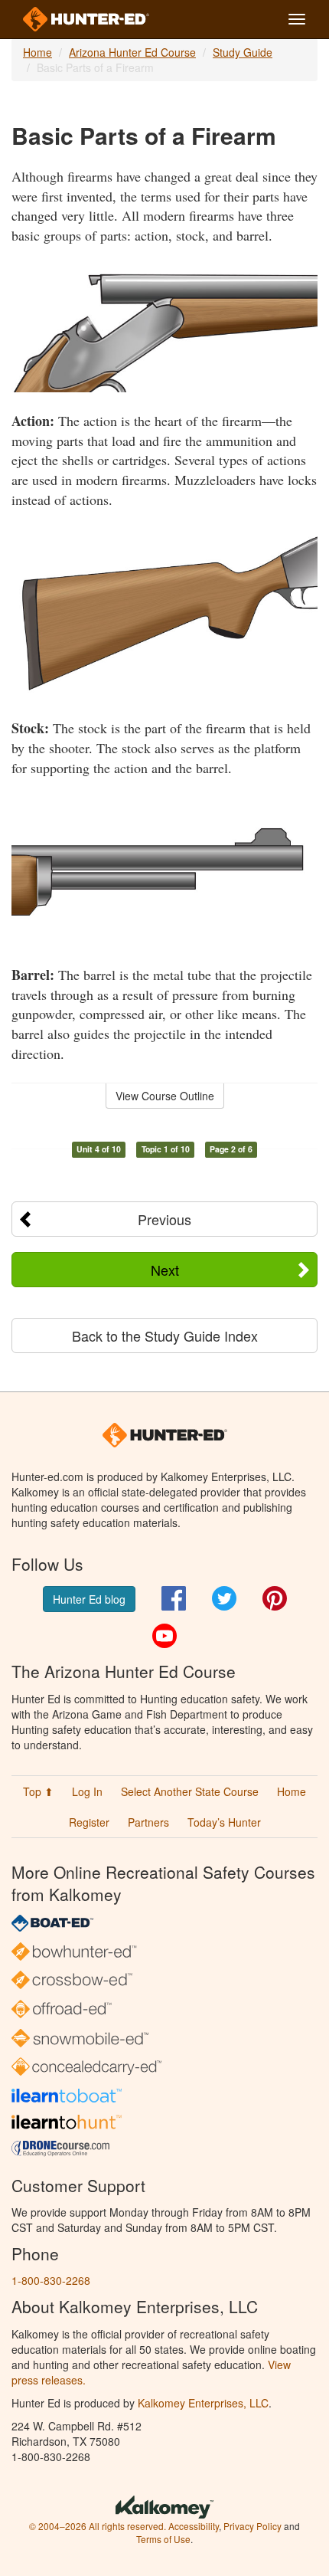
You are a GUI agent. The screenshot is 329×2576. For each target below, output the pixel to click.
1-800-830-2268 (51, 2280)
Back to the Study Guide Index (165, 1336)
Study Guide (243, 52)
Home (37, 52)
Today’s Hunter (224, 1822)
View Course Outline (165, 1096)
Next (165, 1270)
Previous (164, 1219)
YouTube (164, 1636)
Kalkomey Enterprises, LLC (203, 2403)
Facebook (174, 1598)
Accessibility (194, 2526)
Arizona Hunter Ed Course (132, 52)
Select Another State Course (190, 1791)
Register (89, 1822)
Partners (148, 1822)
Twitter (224, 1598)
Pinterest (275, 1598)
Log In (87, 1791)
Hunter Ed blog (89, 1599)
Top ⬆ (38, 1791)
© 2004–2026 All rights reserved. (98, 2526)
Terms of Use (163, 2539)
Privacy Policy (252, 2526)
